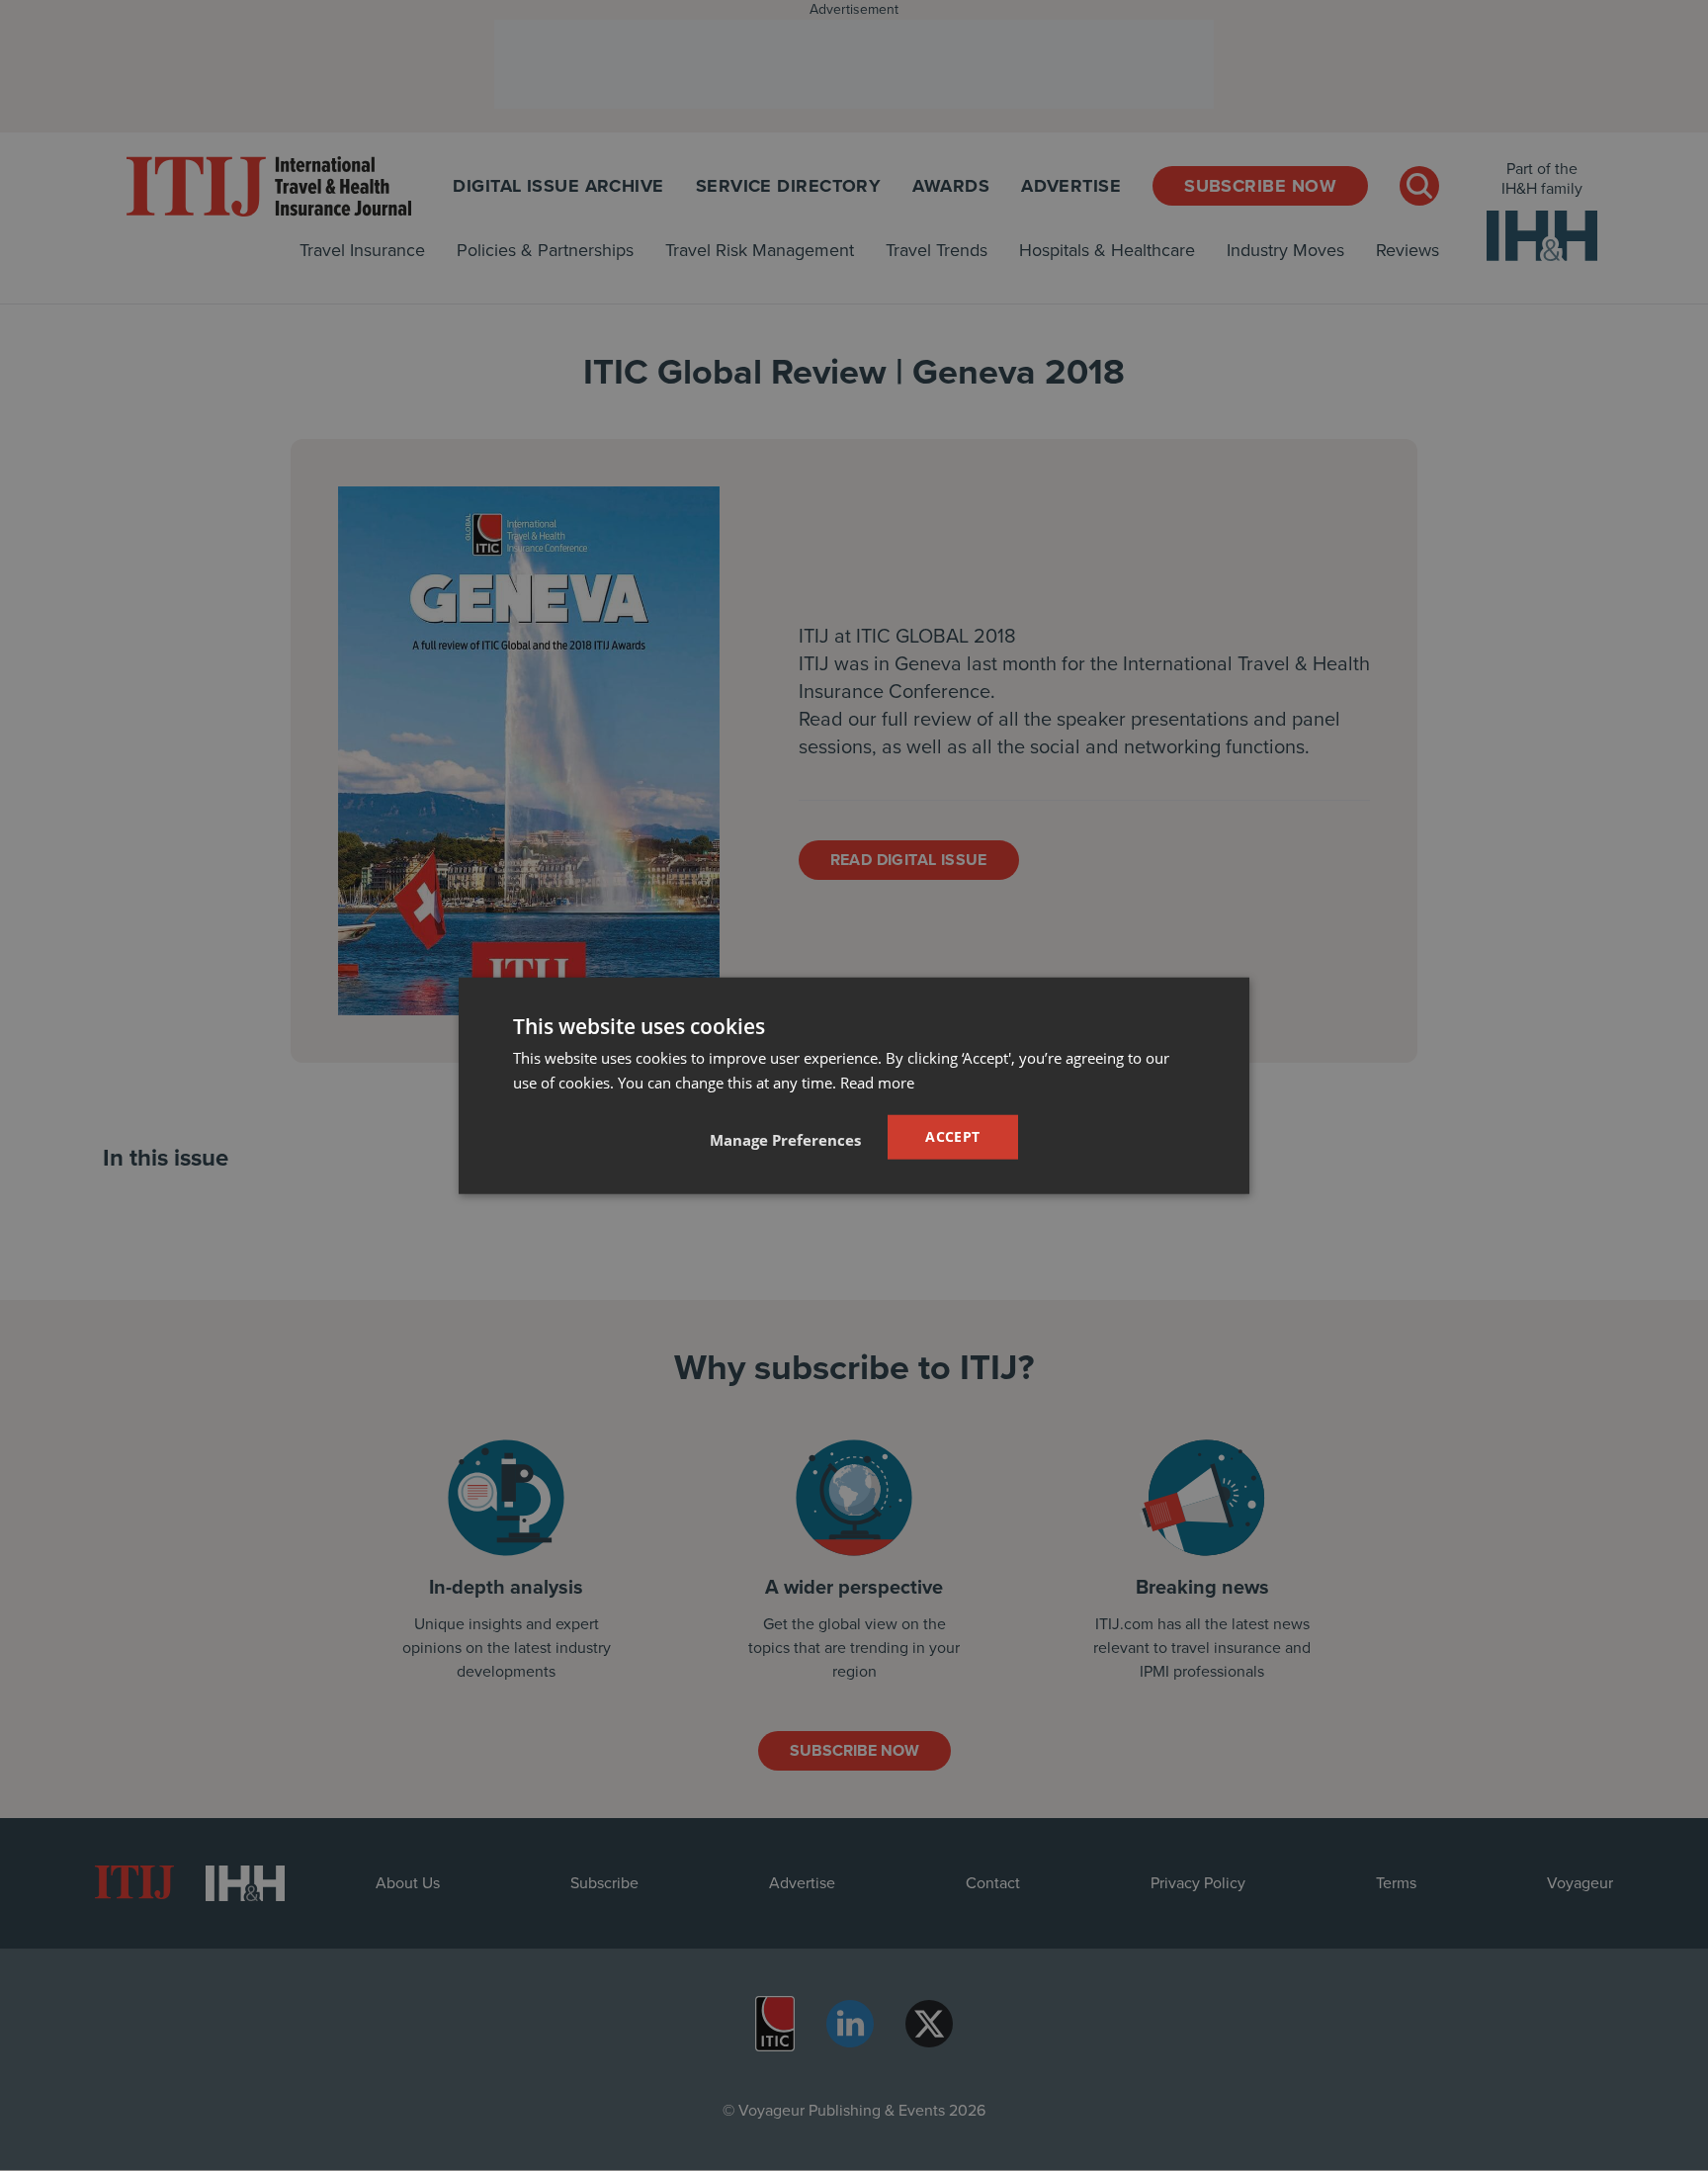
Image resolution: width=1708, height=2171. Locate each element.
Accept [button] (952, 1136)
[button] (785, 1139)
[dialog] (854, 1086)
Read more (877, 1083)
